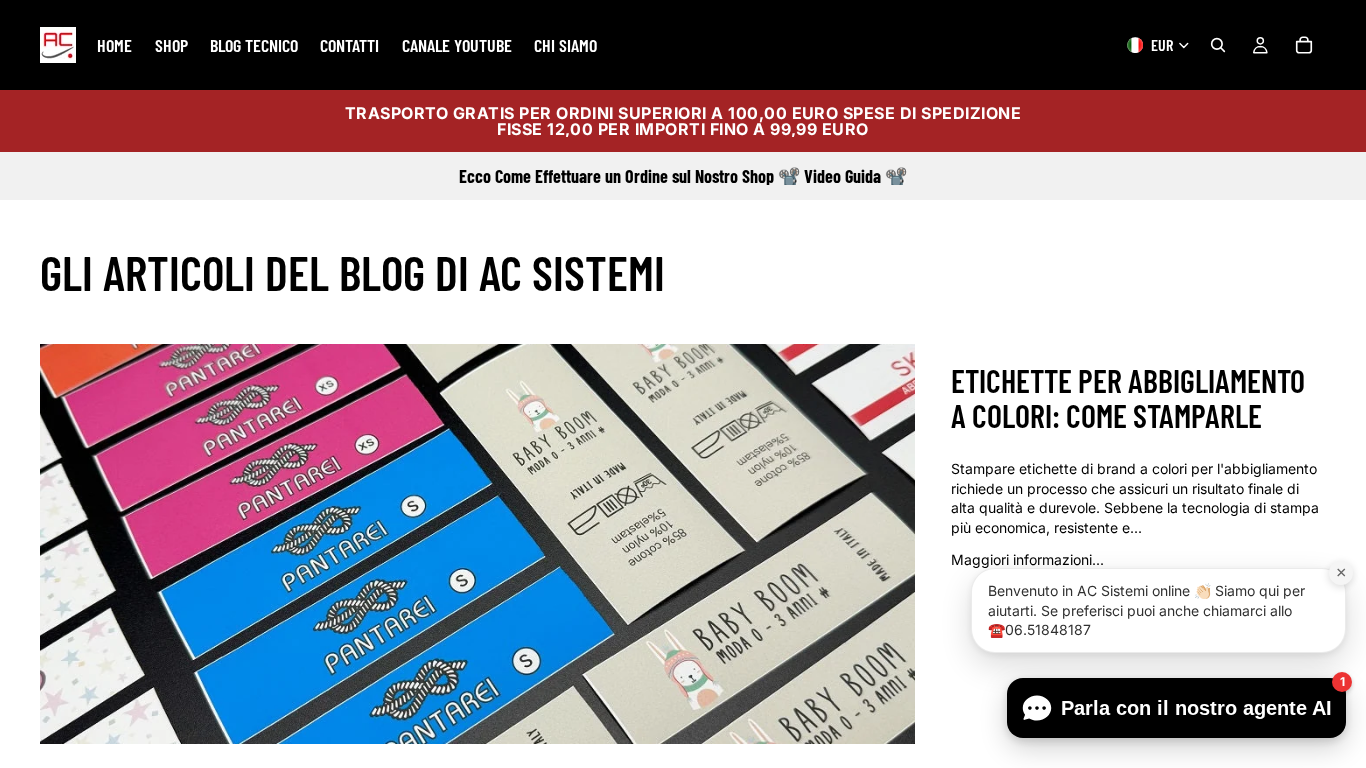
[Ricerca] (1218, 45)
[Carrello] (1304, 45)
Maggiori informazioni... (1027, 559)
